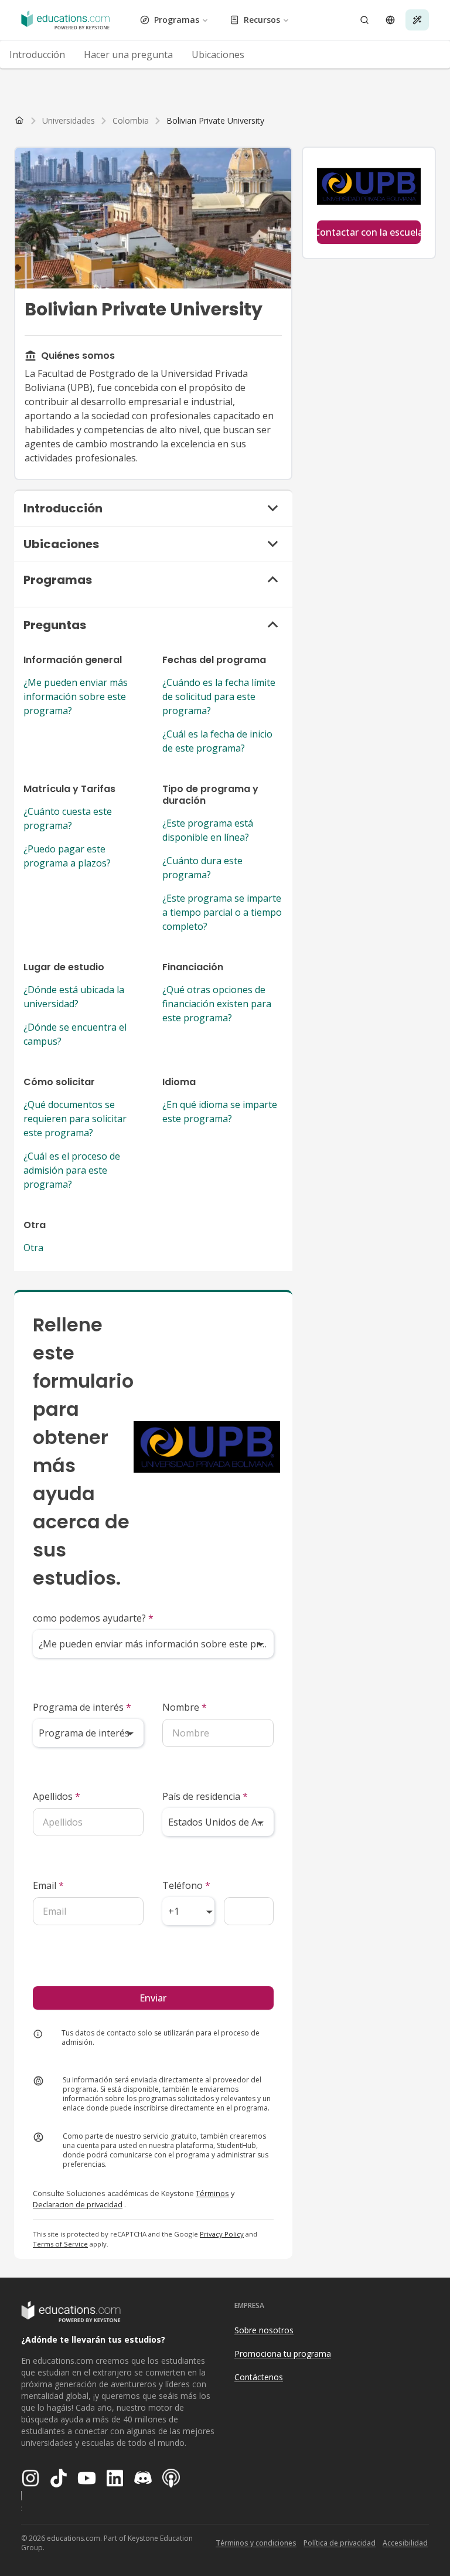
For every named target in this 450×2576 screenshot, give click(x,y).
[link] (215, 121)
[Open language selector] (390, 20)
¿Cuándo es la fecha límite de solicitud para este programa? (219, 696)
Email (48, 1885)
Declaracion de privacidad (78, 2204)
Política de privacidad (340, 2543)
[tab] (37, 55)
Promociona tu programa (283, 2354)
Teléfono (186, 1885)
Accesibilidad (405, 2543)
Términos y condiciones (256, 2543)
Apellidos (57, 1796)
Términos (212, 2193)
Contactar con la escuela (369, 232)
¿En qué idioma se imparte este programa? (220, 1112)
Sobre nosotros (264, 2330)
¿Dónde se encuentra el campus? (75, 1034)
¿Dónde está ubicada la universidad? (74, 997)
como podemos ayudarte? (93, 1618)
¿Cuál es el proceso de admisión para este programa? (72, 1170)
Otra (33, 1248)
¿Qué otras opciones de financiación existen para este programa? (217, 1004)
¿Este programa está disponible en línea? (208, 830)
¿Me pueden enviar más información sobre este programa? (76, 696)
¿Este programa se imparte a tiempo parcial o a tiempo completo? (222, 912)
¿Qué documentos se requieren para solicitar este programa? (75, 1119)
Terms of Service (60, 2244)
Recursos (262, 20)
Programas (177, 20)
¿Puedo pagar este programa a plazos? (67, 856)
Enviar (153, 1998)
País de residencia (205, 1796)
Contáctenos (259, 2377)
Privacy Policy (222, 2234)
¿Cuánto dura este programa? (202, 868)
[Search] (364, 20)
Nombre (185, 1707)
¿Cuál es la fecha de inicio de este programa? (217, 741)
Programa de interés (82, 1707)
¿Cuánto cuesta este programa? (68, 818)
